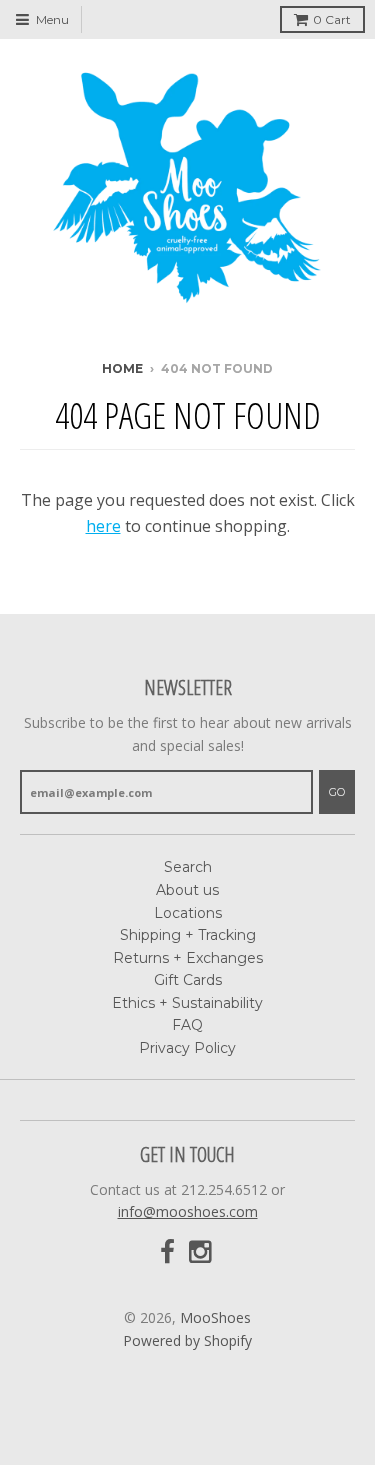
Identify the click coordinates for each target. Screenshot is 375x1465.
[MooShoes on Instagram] (202, 1252)
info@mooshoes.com (188, 1211)
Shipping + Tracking (188, 935)
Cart (332, 19)
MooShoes (215, 1317)
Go (337, 792)
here (103, 526)
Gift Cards (188, 980)
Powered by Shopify (187, 1340)
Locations (188, 913)
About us (187, 890)
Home (122, 368)
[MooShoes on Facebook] (167, 1252)
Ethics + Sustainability (187, 1003)
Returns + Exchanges (188, 958)
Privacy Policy (187, 1048)
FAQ (187, 1025)
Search (188, 867)
